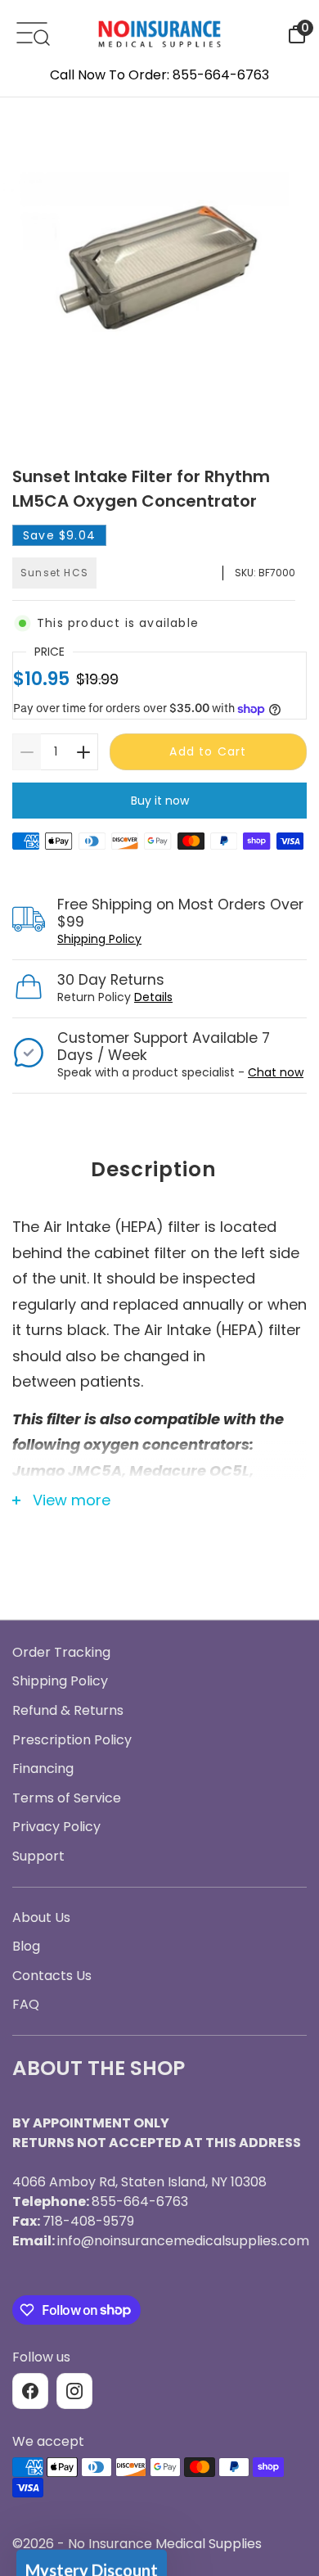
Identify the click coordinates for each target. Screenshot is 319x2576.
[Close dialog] (290, 1099)
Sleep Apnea (159, 1306)
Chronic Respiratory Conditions (159, 1401)
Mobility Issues (160, 1354)
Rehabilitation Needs (159, 1450)
